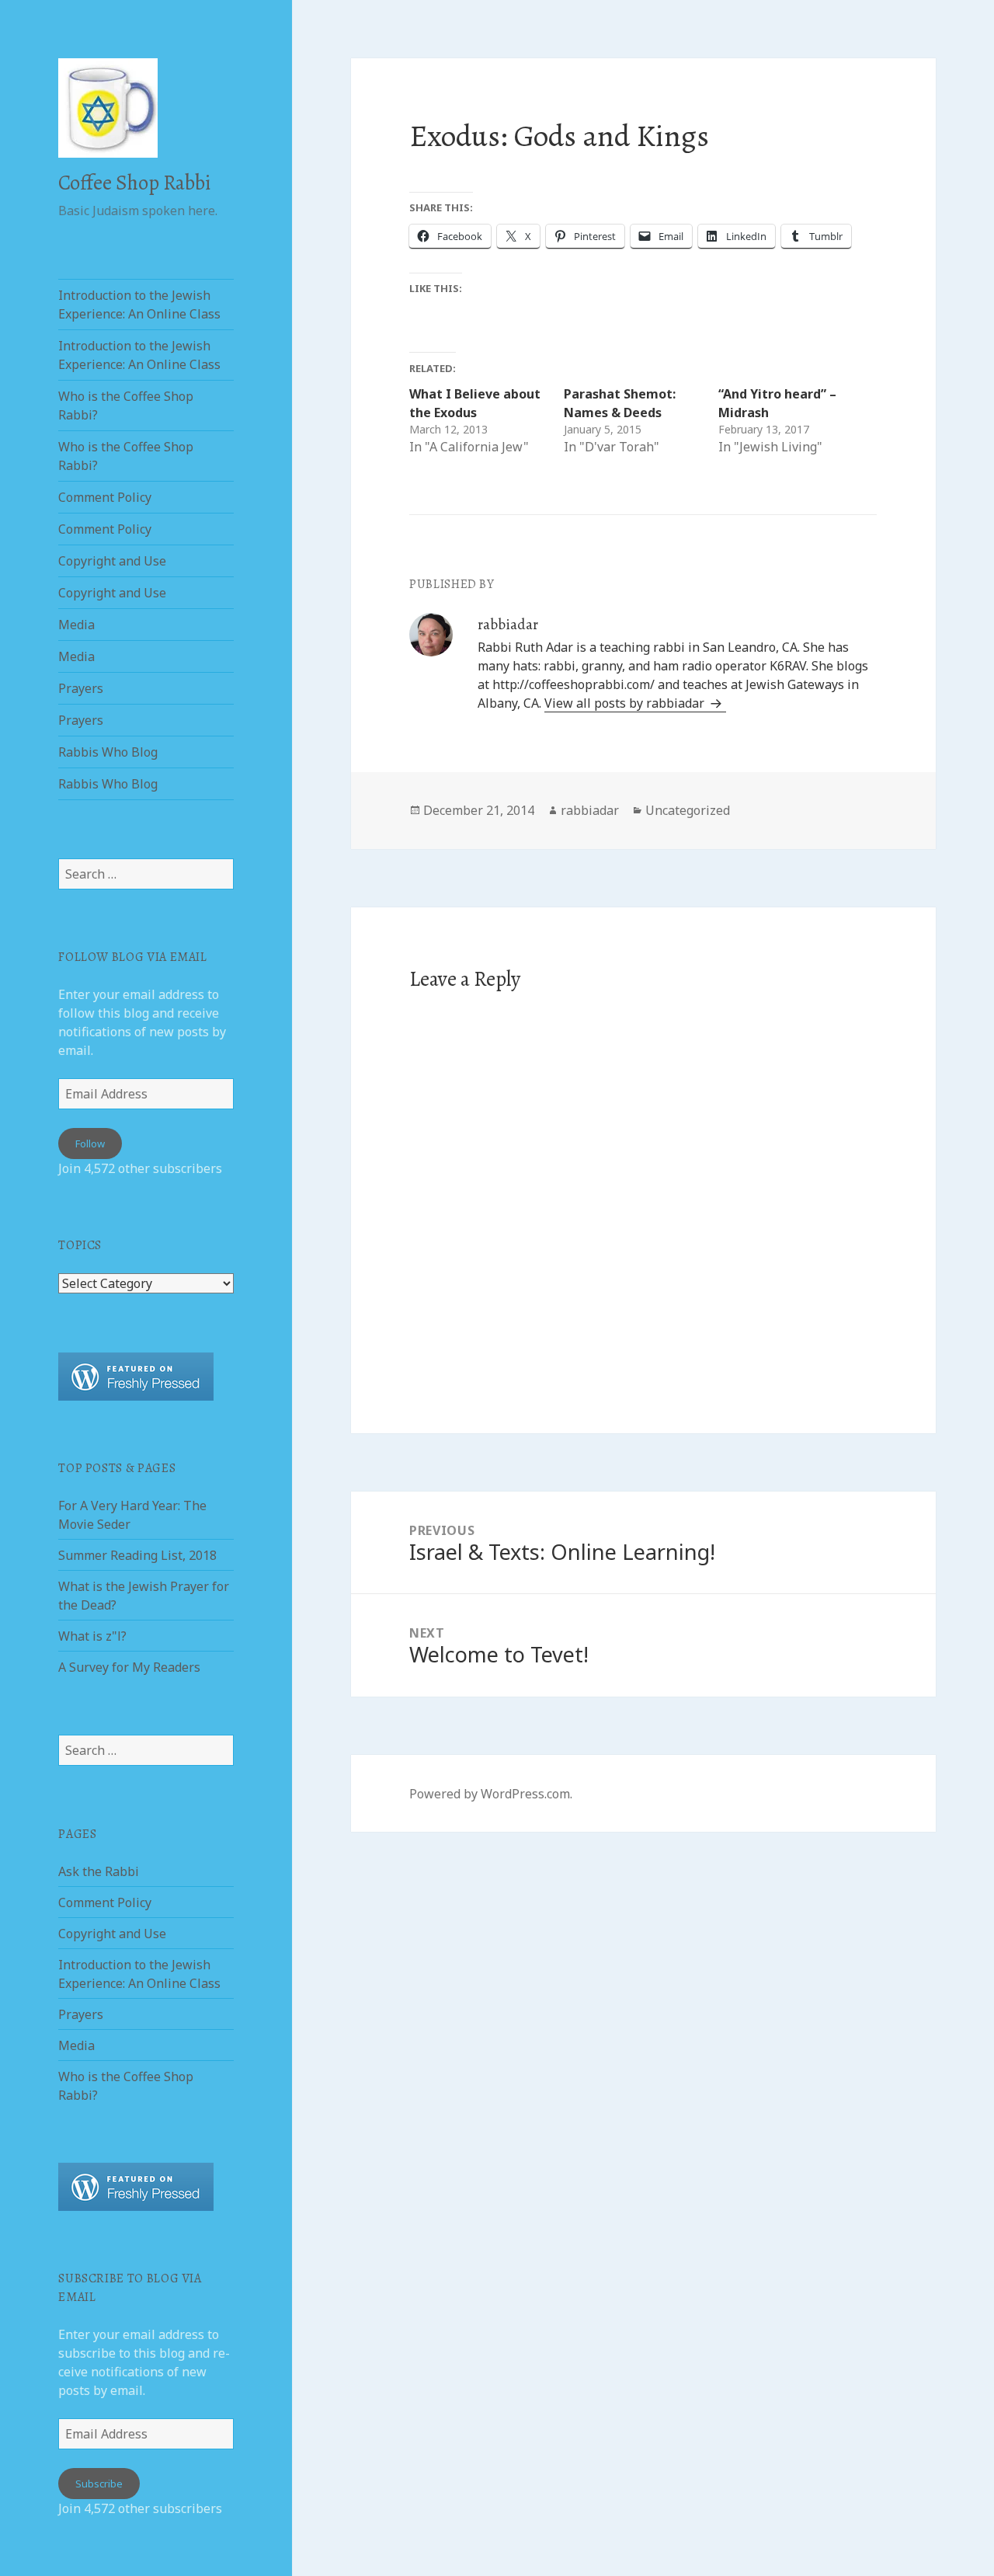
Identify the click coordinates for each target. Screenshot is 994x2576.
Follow (90, 1144)
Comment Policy (105, 497)
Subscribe (99, 2484)
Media (76, 625)
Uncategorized (688, 810)
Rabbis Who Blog (108, 752)
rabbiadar (590, 810)
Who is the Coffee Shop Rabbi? (126, 406)
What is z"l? (92, 1636)
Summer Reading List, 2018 (137, 1555)
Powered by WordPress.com (490, 1794)
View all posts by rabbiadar (626, 703)
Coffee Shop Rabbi (134, 183)
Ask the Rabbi (99, 1871)
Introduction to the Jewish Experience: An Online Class (139, 305)
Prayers (81, 688)
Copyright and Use (112, 561)
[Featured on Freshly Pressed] (136, 1375)
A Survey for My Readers (129, 1667)
